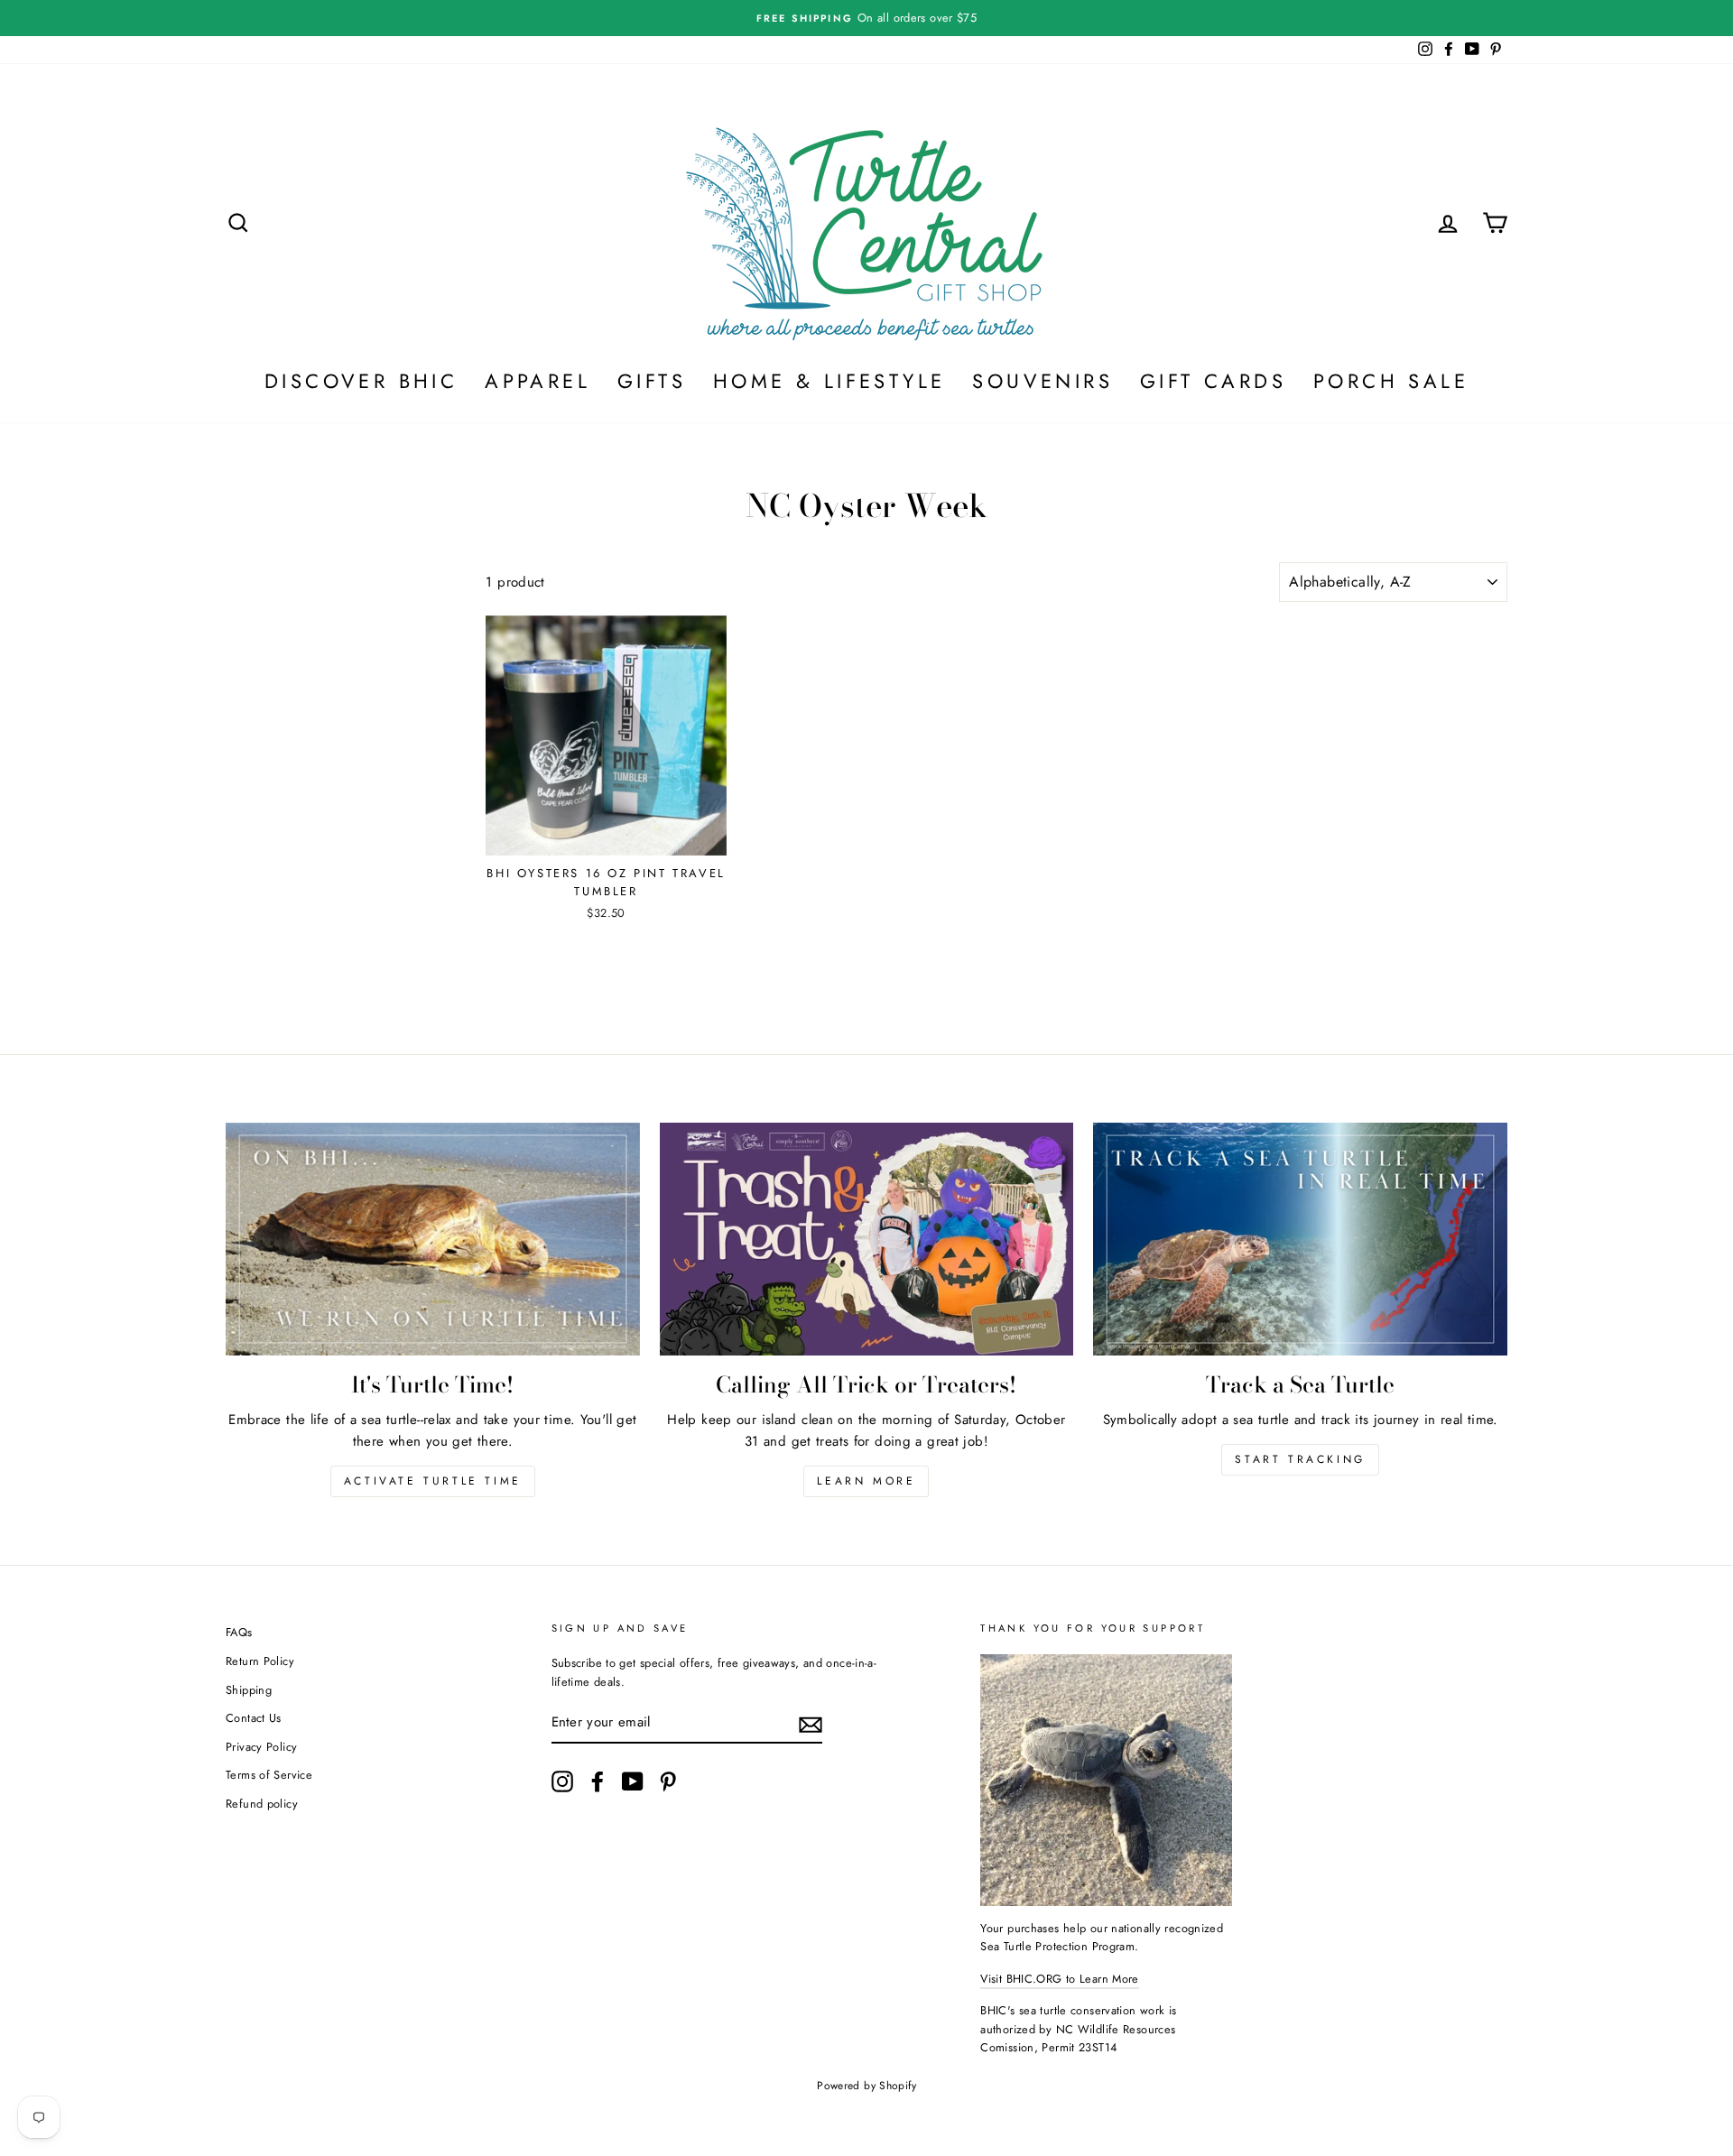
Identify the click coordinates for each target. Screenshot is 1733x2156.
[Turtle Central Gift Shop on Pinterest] (668, 1781)
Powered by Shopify (866, 2086)
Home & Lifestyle (829, 381)
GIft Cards (1213, 381)
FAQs (239, 1632)
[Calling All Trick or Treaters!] (867, 1239)
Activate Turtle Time (433, 1481)
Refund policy (262, 1804)
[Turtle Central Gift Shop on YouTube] (633, 1781)
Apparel (538, 381)
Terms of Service (269, 1775)
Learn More (866, 1481)
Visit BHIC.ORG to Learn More (1060, 1979)
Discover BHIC (361, 381)
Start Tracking (1300, 1459)
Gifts (652, 381)
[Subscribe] (811, 1725)
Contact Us (254, 1718)
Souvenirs (1043, 381)
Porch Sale (1391, 381)
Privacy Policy (261, 1747)
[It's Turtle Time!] (433, 1239)
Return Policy (260, 1661)
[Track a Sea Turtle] (1300, 1239)
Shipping (249, 1690)
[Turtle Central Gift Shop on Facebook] (598, 1781)
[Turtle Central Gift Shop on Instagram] (562, 1781)
